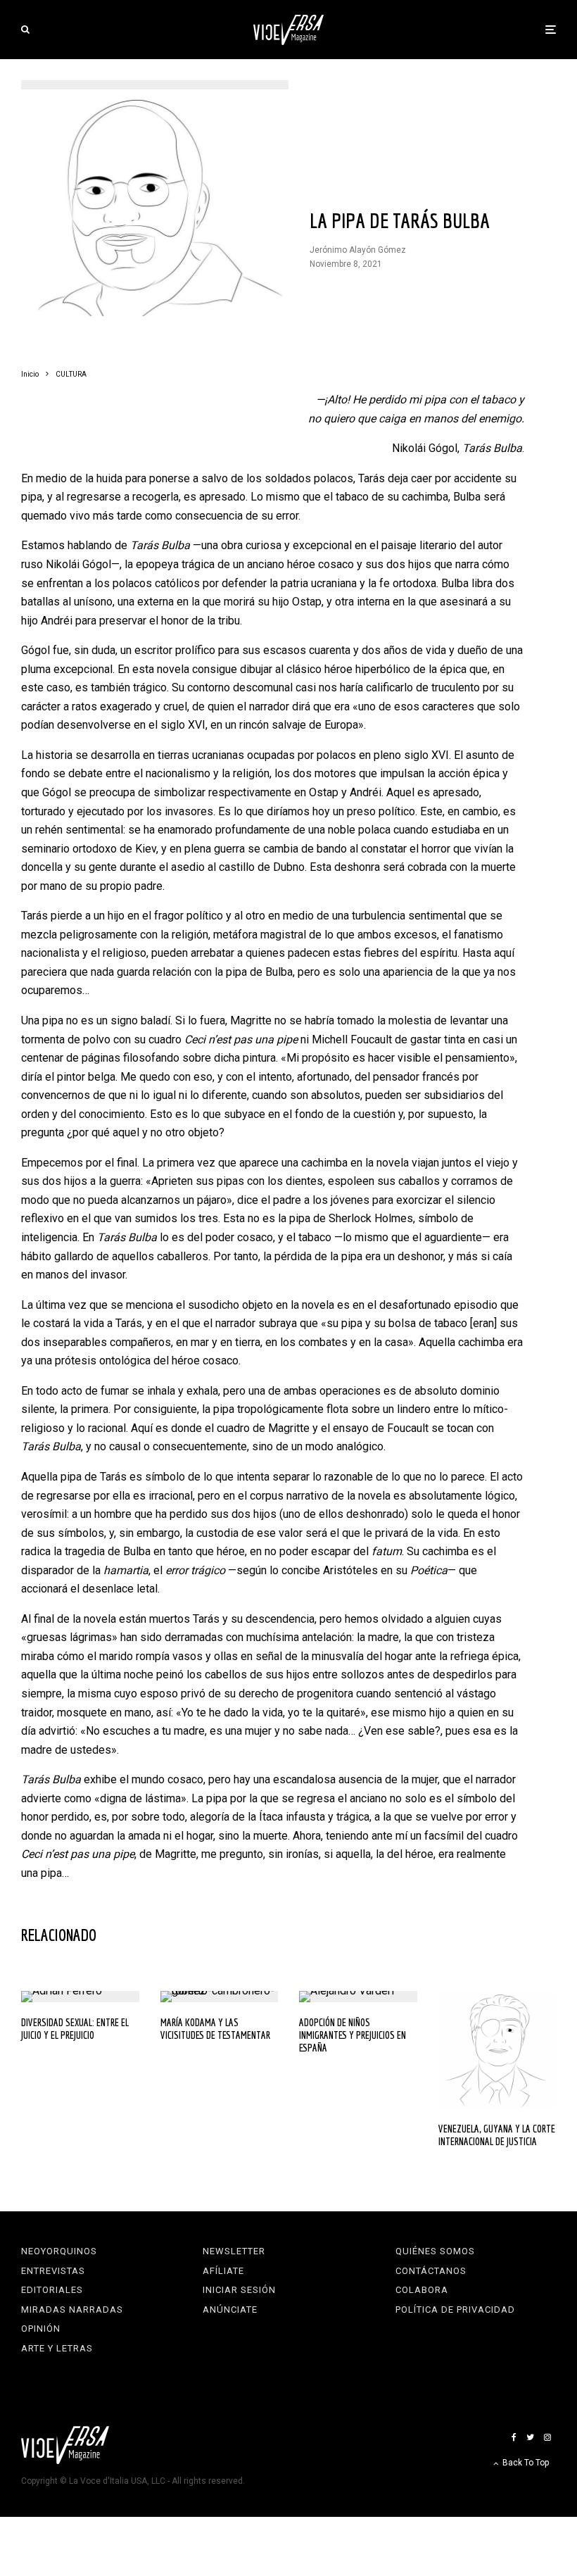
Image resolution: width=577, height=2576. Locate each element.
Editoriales (52, 2290)
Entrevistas (53, 2271)
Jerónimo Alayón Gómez (358, 250)
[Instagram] (547, 2437)
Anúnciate (230, 2310)
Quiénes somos (435, 2251)
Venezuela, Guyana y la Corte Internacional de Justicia (497, 2135)
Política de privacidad (455, 2310)
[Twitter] (530, 2437)
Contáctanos (431, 2271)
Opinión (41, 2329)
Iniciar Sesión (239, 2290)
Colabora (422, 2290)
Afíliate (223, 2271)
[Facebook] (514, 2437)
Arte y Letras (57, 2348)
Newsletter (234, 2251)
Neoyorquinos (59, 2251)
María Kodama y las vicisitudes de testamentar (215, 2029)
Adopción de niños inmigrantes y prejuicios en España (353, 2035)
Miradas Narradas (72, 2310)
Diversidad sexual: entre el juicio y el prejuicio (75, 2029)
